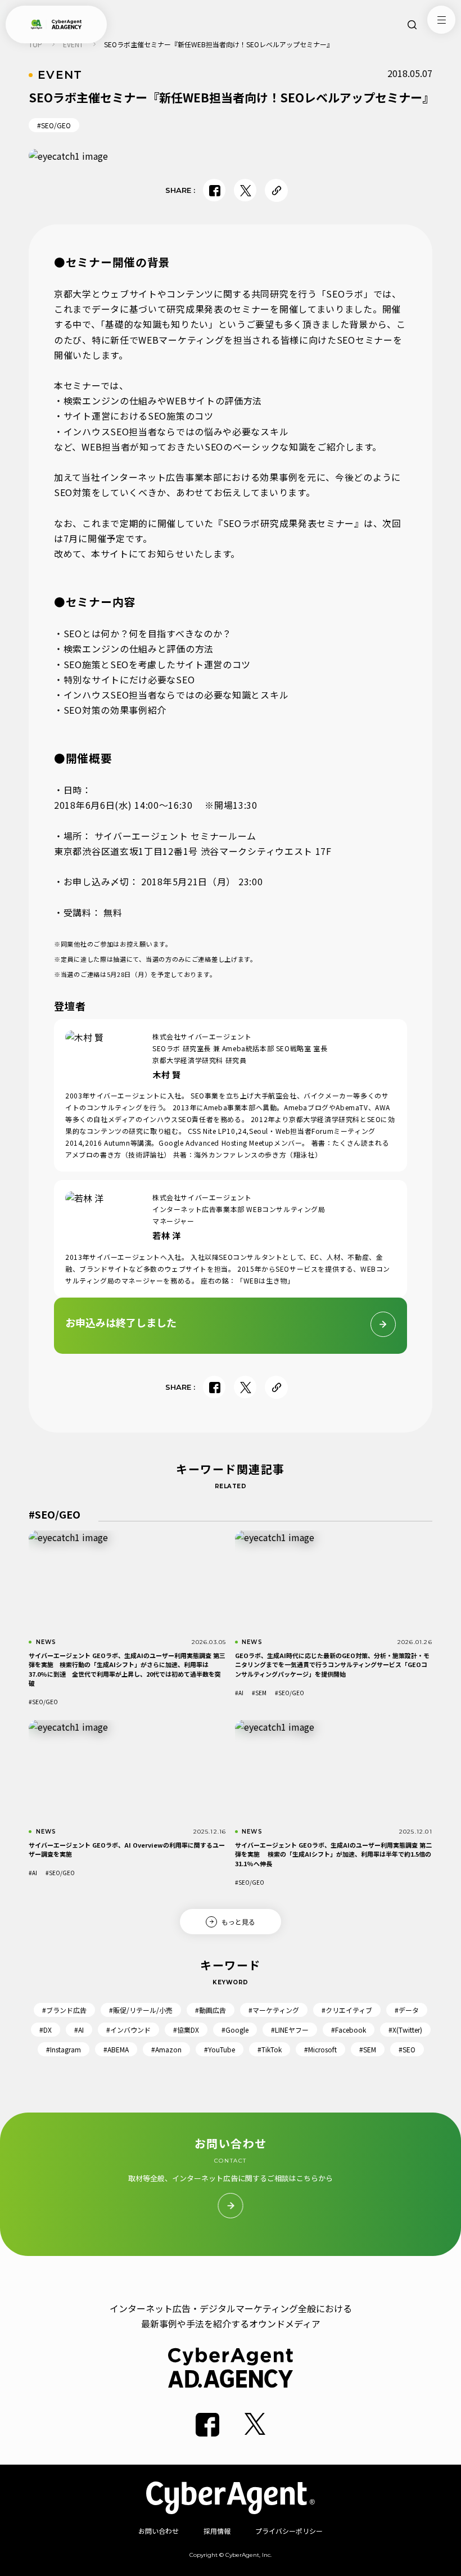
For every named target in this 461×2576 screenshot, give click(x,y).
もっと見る (238, 1921)
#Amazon (166, 2049)
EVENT (73, 44)
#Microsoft (320, 2049)
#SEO (407, 2049)
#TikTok (270, 2049)
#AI (239, 1693)
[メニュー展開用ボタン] (441, 20)
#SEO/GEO (54, 125)
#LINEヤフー (290, 2030)
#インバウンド (128, 2030)
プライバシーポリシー (289, 2531)
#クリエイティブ (347, 2010)
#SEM (259, 1693)
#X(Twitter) (405, 2030)
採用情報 (217, 2531)
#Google (235, 2030)
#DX (46, 2030)
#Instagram (64, 2049)
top (35, 44)
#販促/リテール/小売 (141, 2010)
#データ (407, 2010)
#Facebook (349, 2030)
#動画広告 (211, 2010)
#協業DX (186, 2030)
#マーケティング (274, 2010)
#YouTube (220, 2049)
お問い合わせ (159, 2531)
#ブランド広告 (64, 2010)
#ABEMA (116, 2049)
